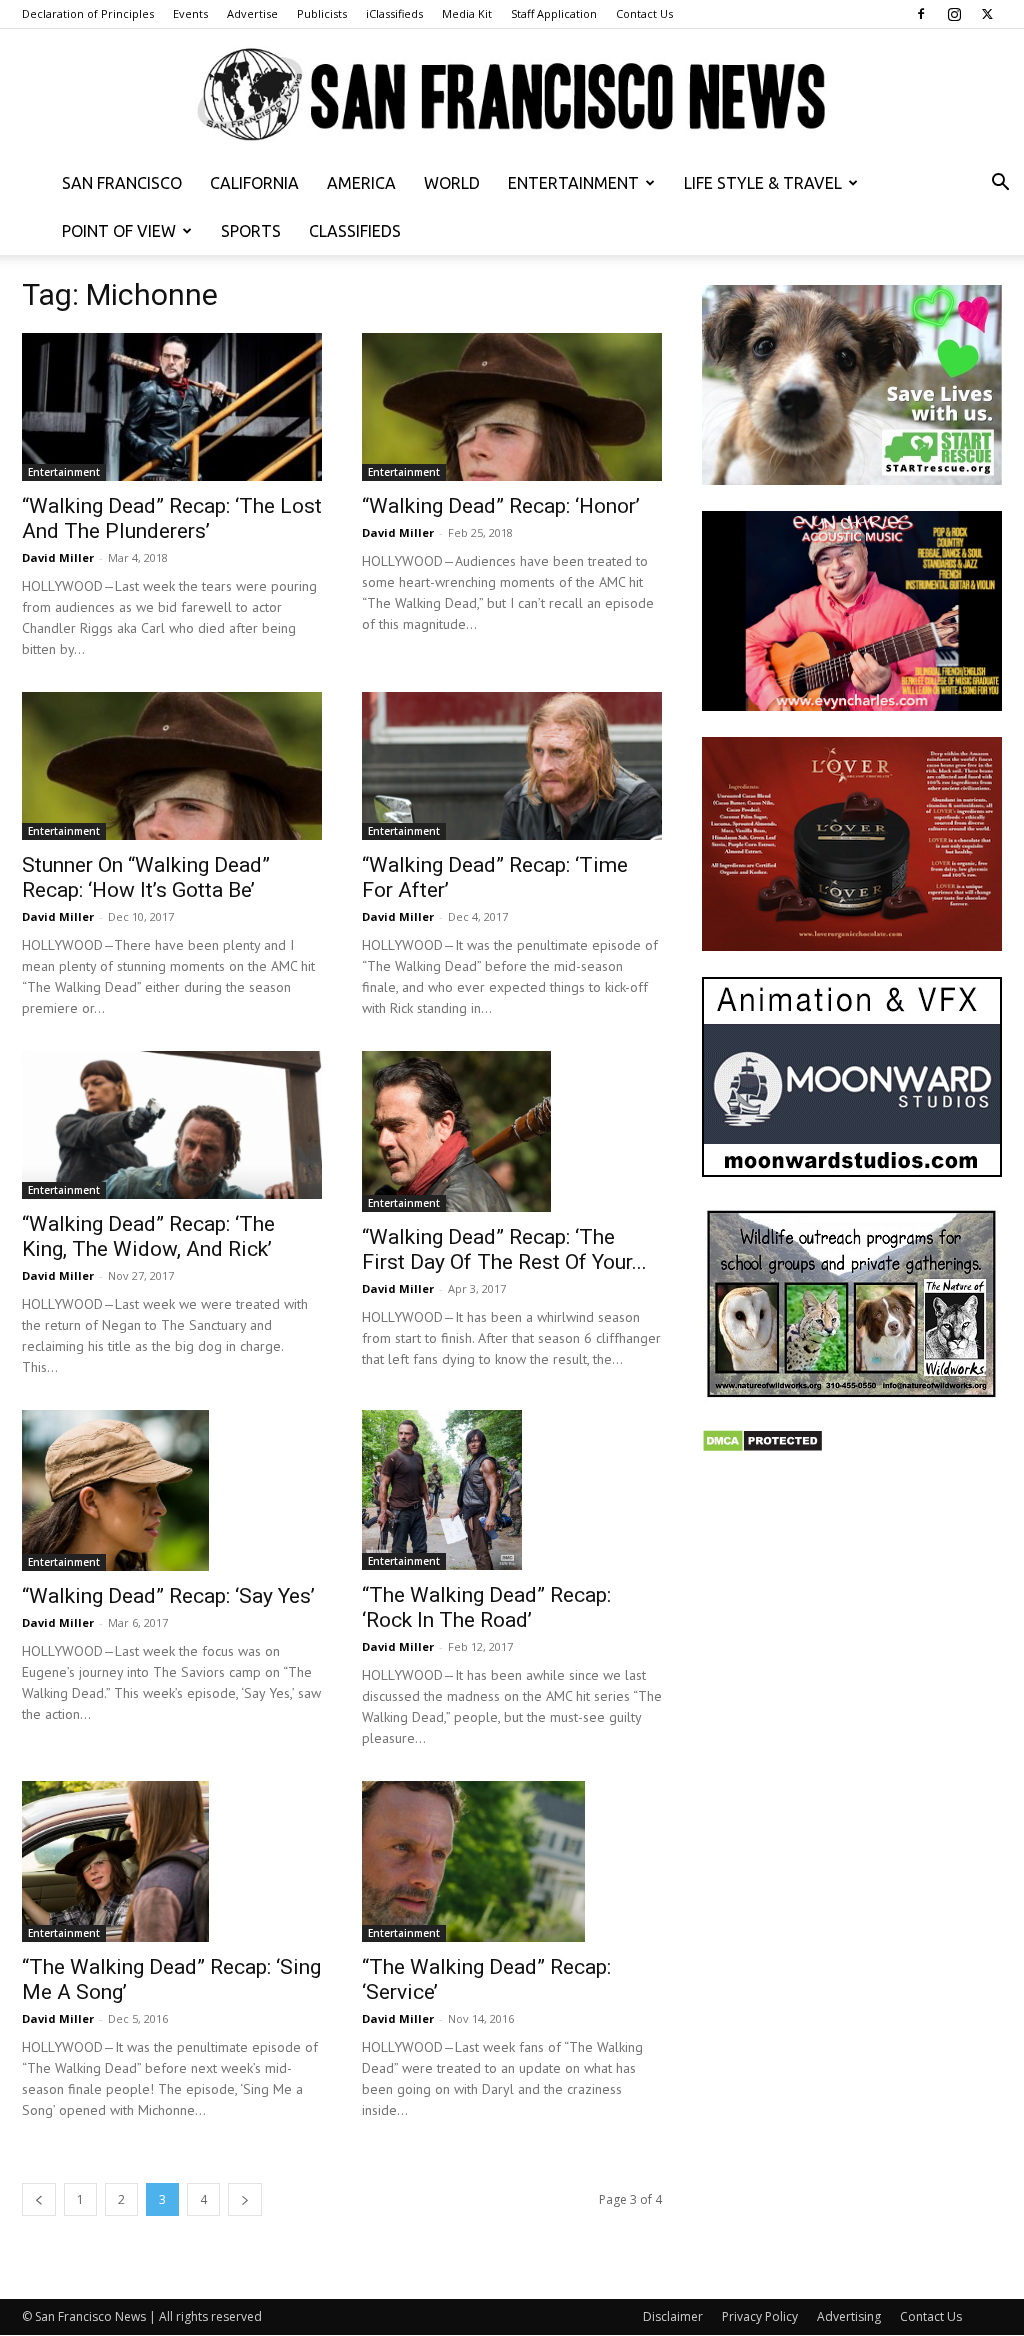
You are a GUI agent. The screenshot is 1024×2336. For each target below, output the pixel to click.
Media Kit (467, 13)
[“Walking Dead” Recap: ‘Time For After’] (512, 766)
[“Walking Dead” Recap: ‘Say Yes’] (172, 1490)
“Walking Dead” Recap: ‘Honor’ (501, 506)
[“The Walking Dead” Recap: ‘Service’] (512, 1861)
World (452, 183)
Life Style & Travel (763, 183)
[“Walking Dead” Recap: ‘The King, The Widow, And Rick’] (172, 1125)
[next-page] (245, 2199)
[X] (987, 14)
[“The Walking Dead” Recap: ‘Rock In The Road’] (512, 1490)
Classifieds (355, 231)
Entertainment (573, 183)
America (361, 183)
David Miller (58, 557)
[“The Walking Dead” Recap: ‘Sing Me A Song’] (172, 1861)
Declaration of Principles (88, 13)
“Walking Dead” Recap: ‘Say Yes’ (168, 1596)
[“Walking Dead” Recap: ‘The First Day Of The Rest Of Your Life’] (512, 1131)
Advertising (849, 2316)
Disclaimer (673, 2316)
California (254, 183)
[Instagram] (954, 14)
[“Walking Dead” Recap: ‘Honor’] (512, 407)
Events (190, 13)
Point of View (119, 231)
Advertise (252, 13)
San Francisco (122, 183)
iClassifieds (394, 13)
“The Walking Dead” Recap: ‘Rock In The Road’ (486, 1607)
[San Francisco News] (512, 95)
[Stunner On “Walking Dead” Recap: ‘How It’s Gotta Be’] (172, 766)
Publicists (322, 13)
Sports (251, 231)
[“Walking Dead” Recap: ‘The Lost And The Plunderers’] (172, 407)
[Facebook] (921, 14)
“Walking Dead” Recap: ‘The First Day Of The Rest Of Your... (504, 1249)
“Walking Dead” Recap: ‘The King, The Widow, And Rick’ (148, 1236)
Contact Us (644, 13)
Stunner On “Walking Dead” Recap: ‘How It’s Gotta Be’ (146, 877)
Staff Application (554, 13)
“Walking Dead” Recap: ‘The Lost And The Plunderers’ (172, 518)
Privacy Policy (760, 2316)
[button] (1000, 184)
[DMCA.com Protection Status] (762, 1447)
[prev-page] (39, 2199)
